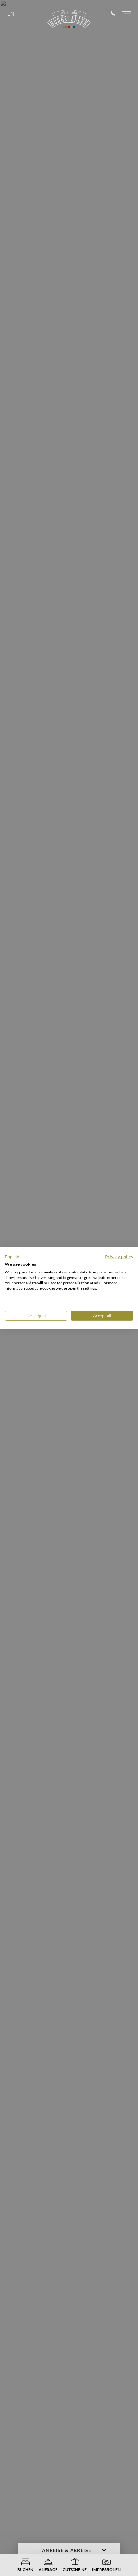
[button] (16, 1256)
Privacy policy (119, 1256)
